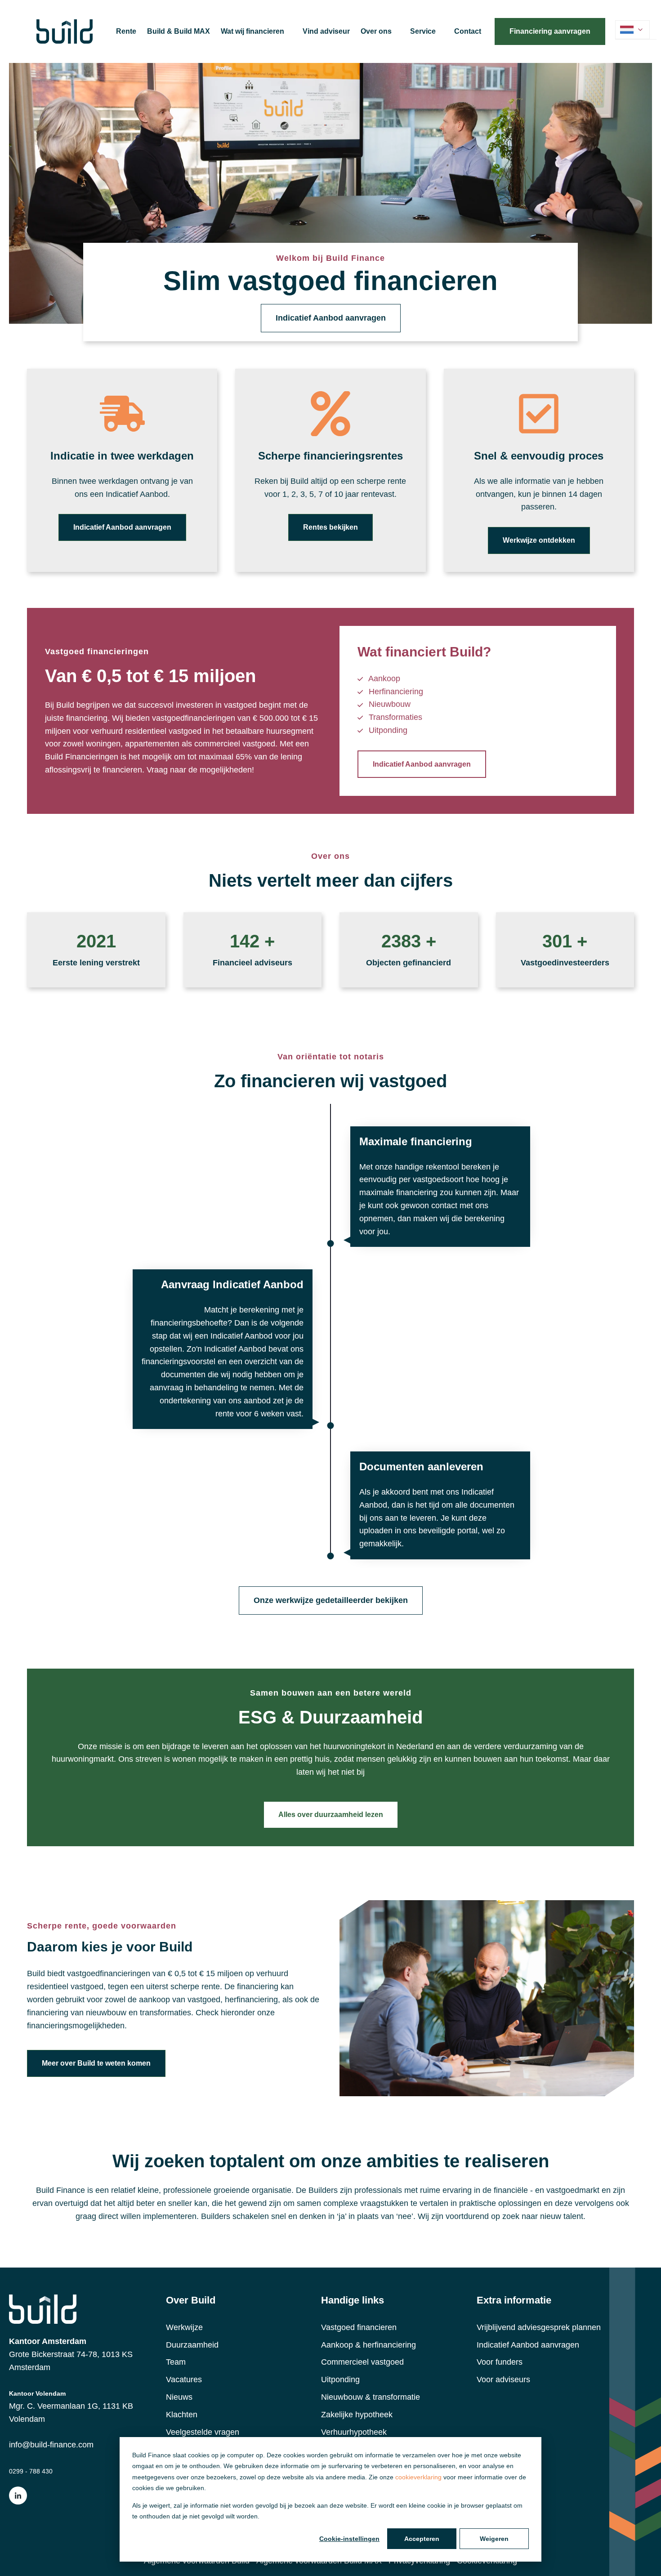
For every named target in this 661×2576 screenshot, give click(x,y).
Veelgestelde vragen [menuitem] (203, 2432)
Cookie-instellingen (349, 2539)
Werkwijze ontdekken (539, 540)
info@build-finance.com (51, 2445)
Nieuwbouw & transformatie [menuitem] (371, 2397)
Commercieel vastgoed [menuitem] (362, 2362)
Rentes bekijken (330, 527)
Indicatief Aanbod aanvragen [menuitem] (528, 2345)
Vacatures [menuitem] (184, 2380)
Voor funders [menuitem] (500, 2362)
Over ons (376, 31)
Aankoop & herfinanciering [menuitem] (368, 2345)
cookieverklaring (418, 2477)
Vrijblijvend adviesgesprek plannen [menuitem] (539, 2327)
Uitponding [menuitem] (340, 2380)
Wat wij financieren (252, 31)
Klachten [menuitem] (182, 2415)
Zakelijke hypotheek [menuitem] (357, 2415)
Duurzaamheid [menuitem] (192, 2345)
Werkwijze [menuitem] (184, 2327)
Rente (126, 31)
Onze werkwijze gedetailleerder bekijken (331, 1600)
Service (423, 31)
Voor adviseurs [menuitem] (503, 2380)
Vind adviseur (326, 31)
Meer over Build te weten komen (96, 2063)
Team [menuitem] (176, 2362)
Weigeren (494, 2539)
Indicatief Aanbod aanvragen (331, 318)
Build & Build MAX (179, 31)
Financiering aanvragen (550, 31)
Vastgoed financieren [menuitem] (359, 2327)
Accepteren (422, 2539)
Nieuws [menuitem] (179, 2397)
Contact (468, 31)
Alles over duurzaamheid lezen (331, 1815)
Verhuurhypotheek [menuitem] (354, 2432)
